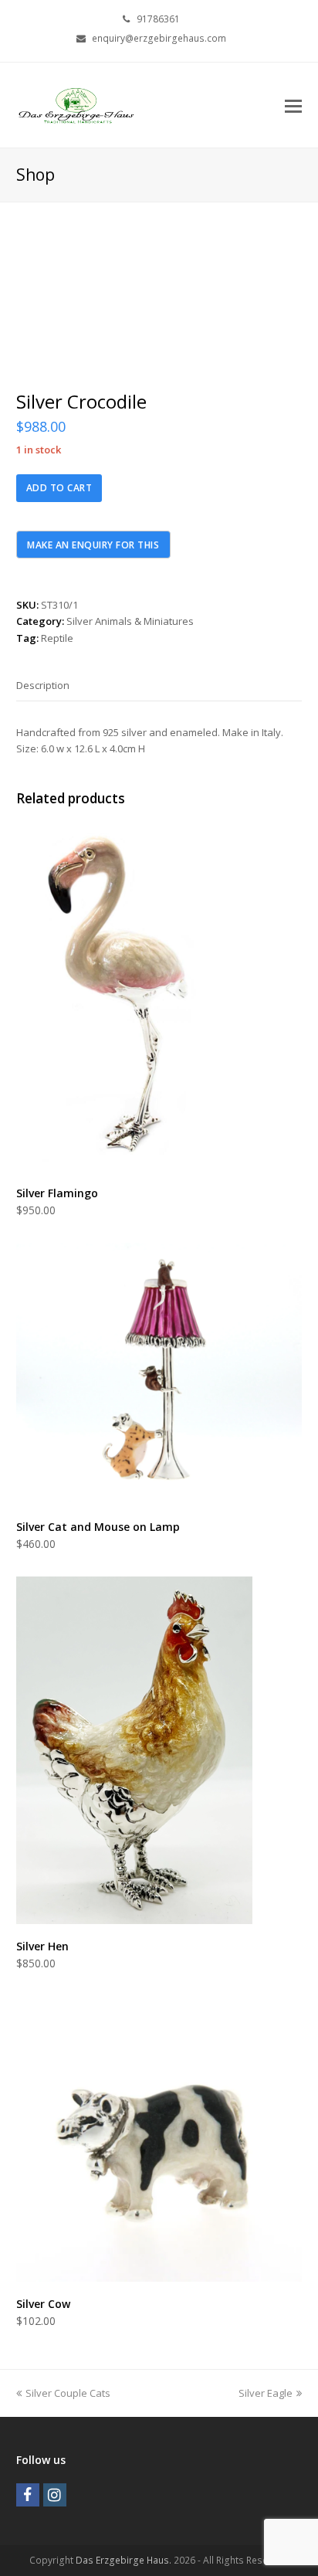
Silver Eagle (266, 2393)
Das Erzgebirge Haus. (123, 2560)
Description (43, 685)
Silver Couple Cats (68, 2393)
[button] (293, 105)
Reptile (57, 638)
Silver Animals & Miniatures (130, 621)
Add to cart (59, 488)
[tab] (43, 685)
